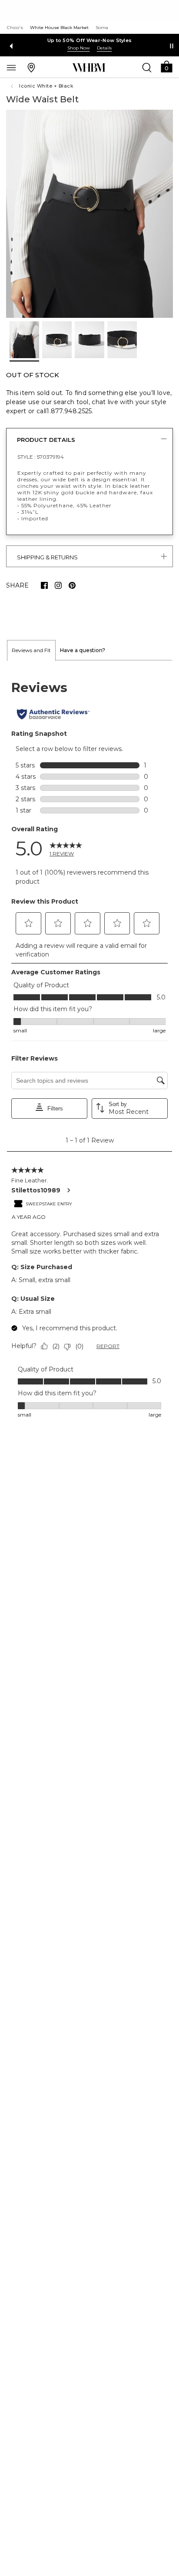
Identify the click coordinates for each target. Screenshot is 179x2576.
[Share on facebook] (44, 585)
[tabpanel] (89, 1050)
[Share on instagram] (58, 585)
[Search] (147, 67)
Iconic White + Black (46, 86)
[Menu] (11, 67)
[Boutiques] (31, 67)
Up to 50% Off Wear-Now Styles (90, 40)
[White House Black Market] (89, 68)
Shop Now (79, 48)
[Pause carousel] (172, 46)
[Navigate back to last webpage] (13, 86)
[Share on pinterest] (72, 585)
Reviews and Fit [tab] (31, 650)
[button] (166, 66)
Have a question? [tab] (83, 650)
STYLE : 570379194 (41, 457)
